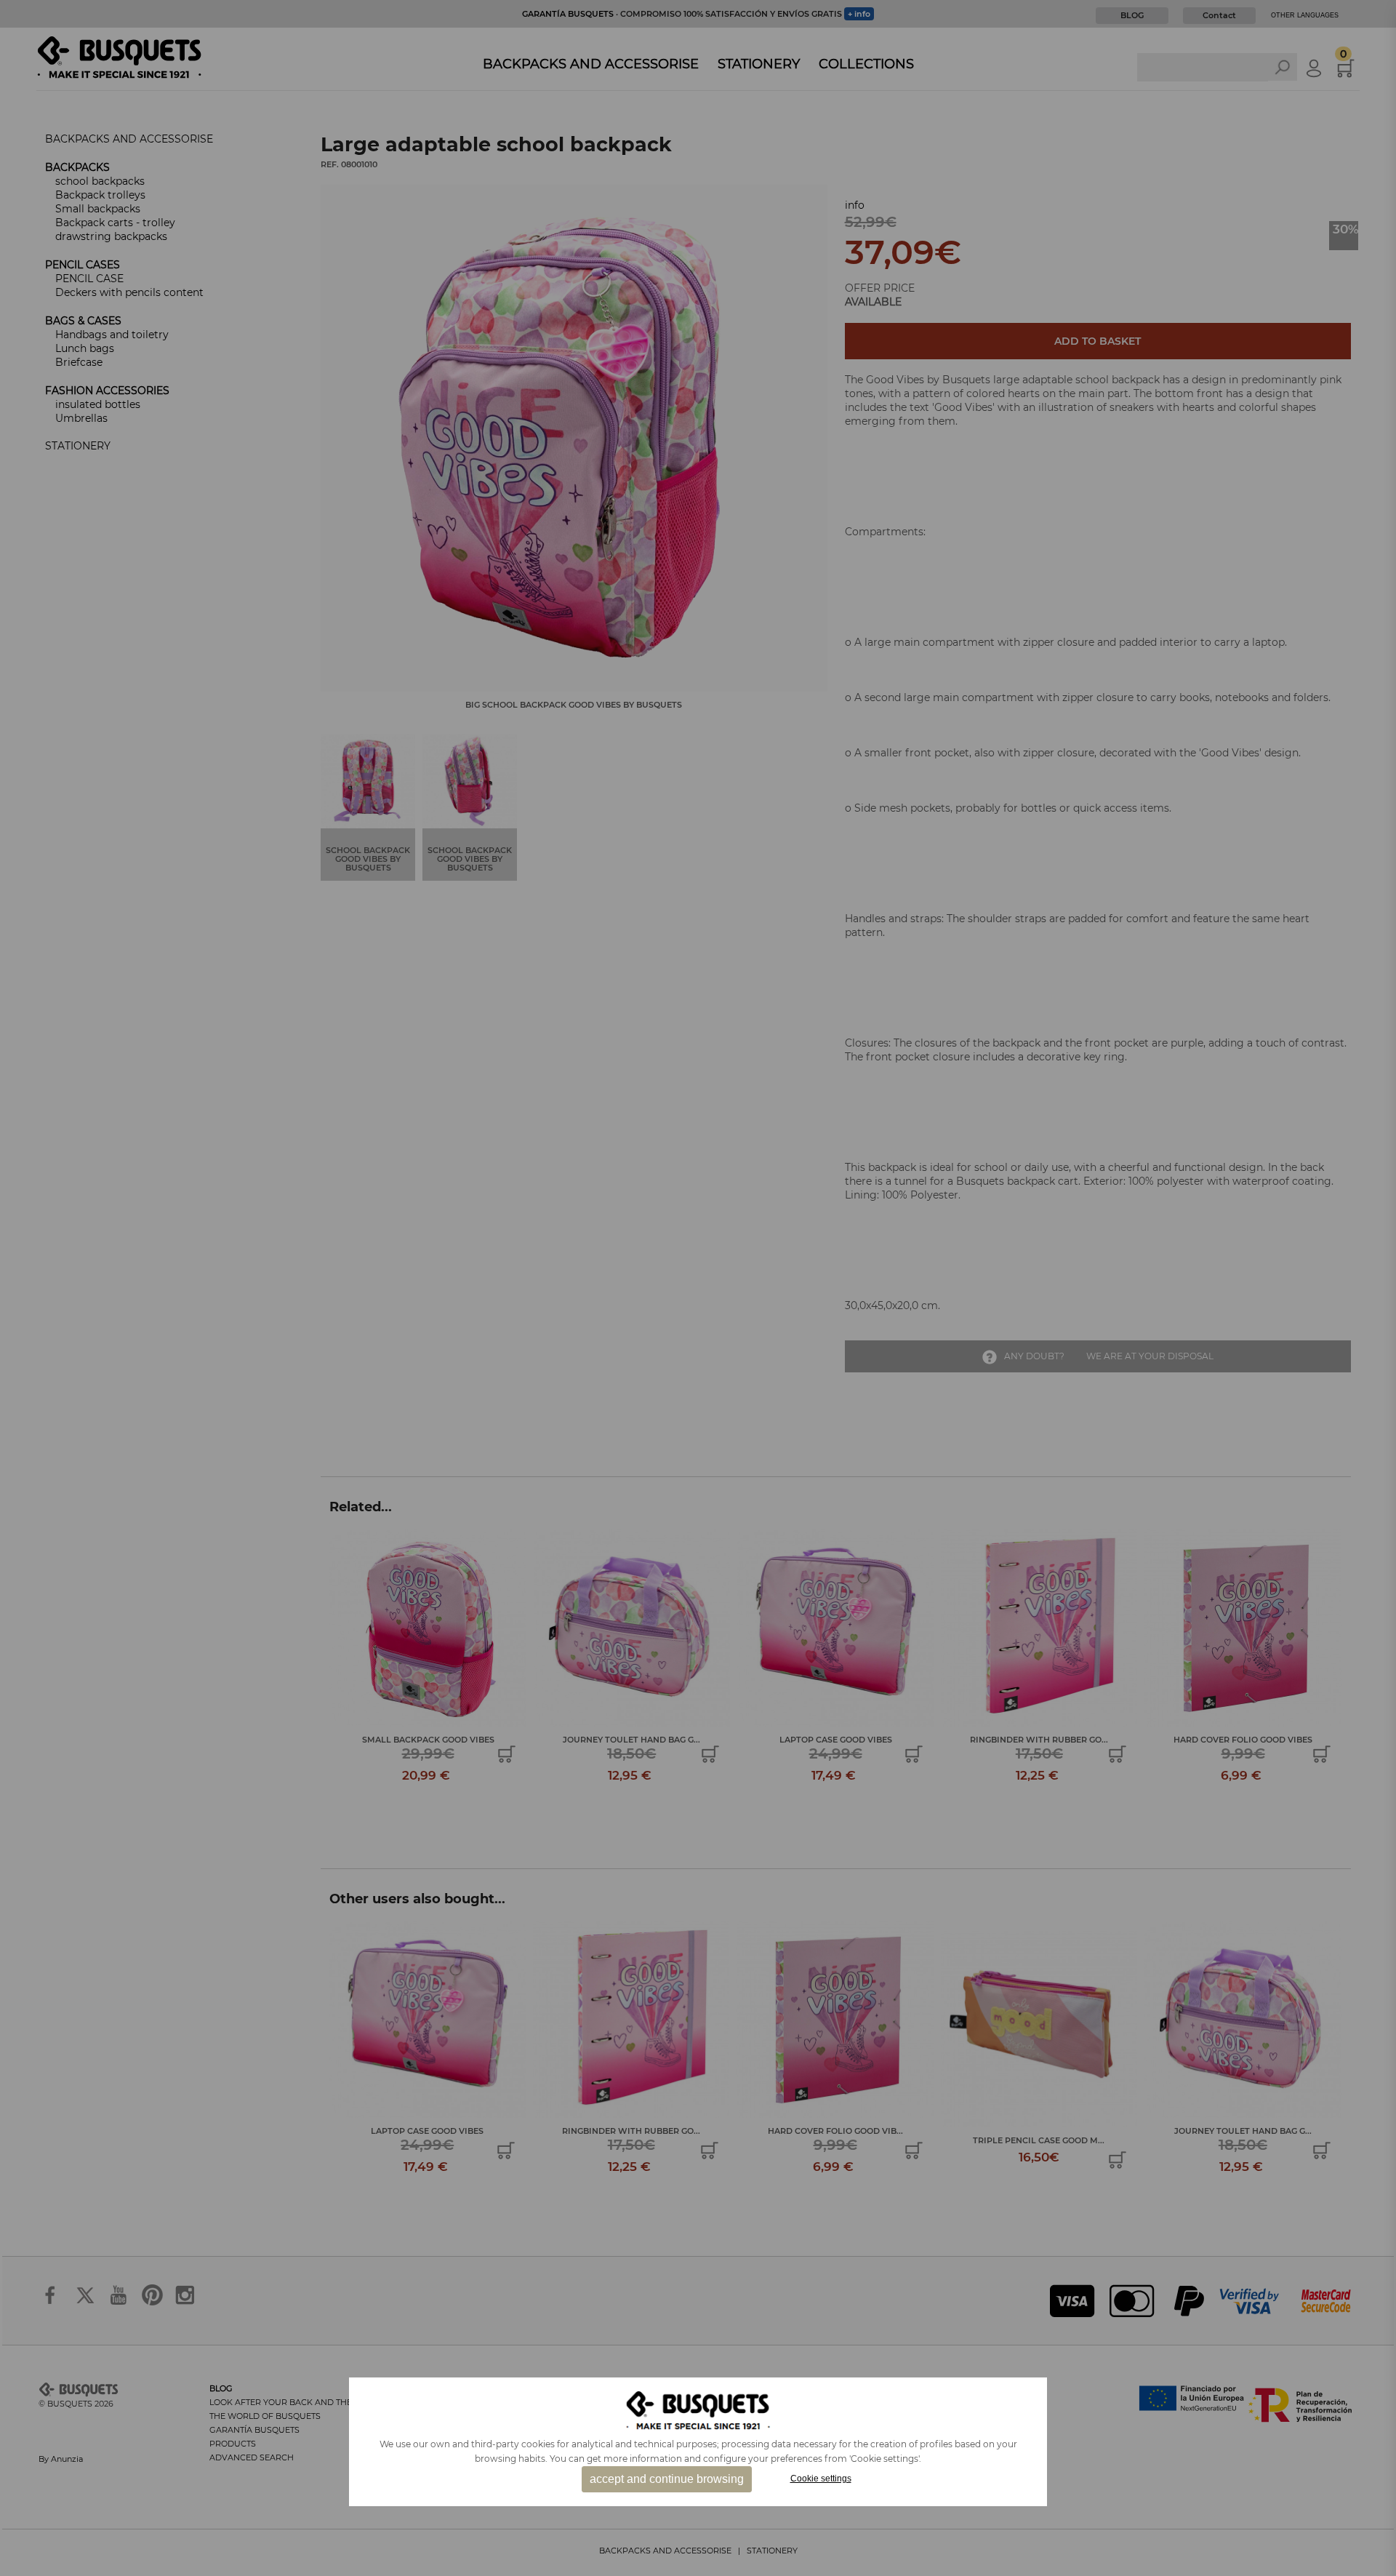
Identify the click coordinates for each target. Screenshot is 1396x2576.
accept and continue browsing (667, 2479)
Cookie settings (821, 2479)
